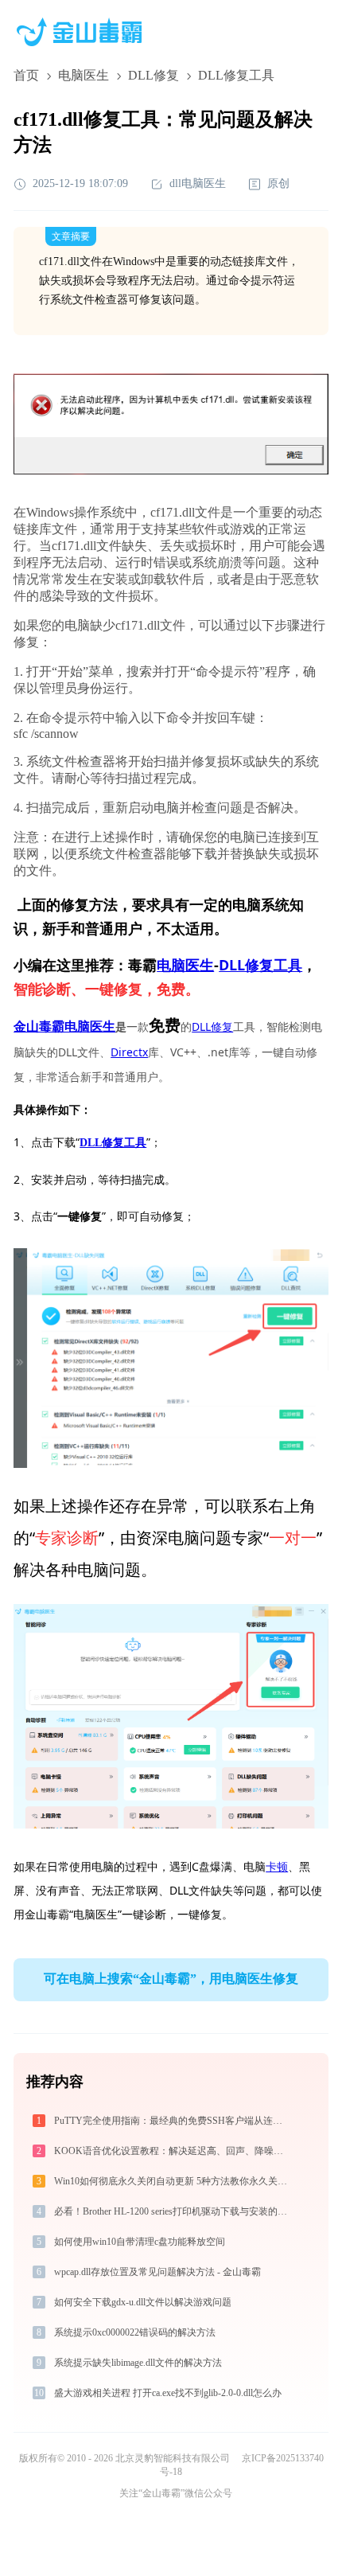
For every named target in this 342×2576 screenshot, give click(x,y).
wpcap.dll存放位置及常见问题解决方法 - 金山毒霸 (157, 2272)
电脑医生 (84, 75)
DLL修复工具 (260, 965)
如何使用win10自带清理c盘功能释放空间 (140, 2242)
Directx (129, 1052)
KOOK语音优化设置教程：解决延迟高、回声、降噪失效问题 (174, 2151)
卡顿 (277, 1866)
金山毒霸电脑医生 (64, 1026)
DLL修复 (154, 75)
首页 (26, 75)
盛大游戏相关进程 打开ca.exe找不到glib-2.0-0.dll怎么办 (168, 2393)
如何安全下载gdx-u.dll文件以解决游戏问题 (143, 2302)
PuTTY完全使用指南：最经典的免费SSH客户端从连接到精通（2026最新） (174, 2121)
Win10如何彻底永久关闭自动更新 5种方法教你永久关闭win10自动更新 (174, 2181)
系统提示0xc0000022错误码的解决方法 (135, 2332)
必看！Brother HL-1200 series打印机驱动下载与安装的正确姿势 (174, 2211)
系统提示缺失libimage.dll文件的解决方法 (138, 2363)
